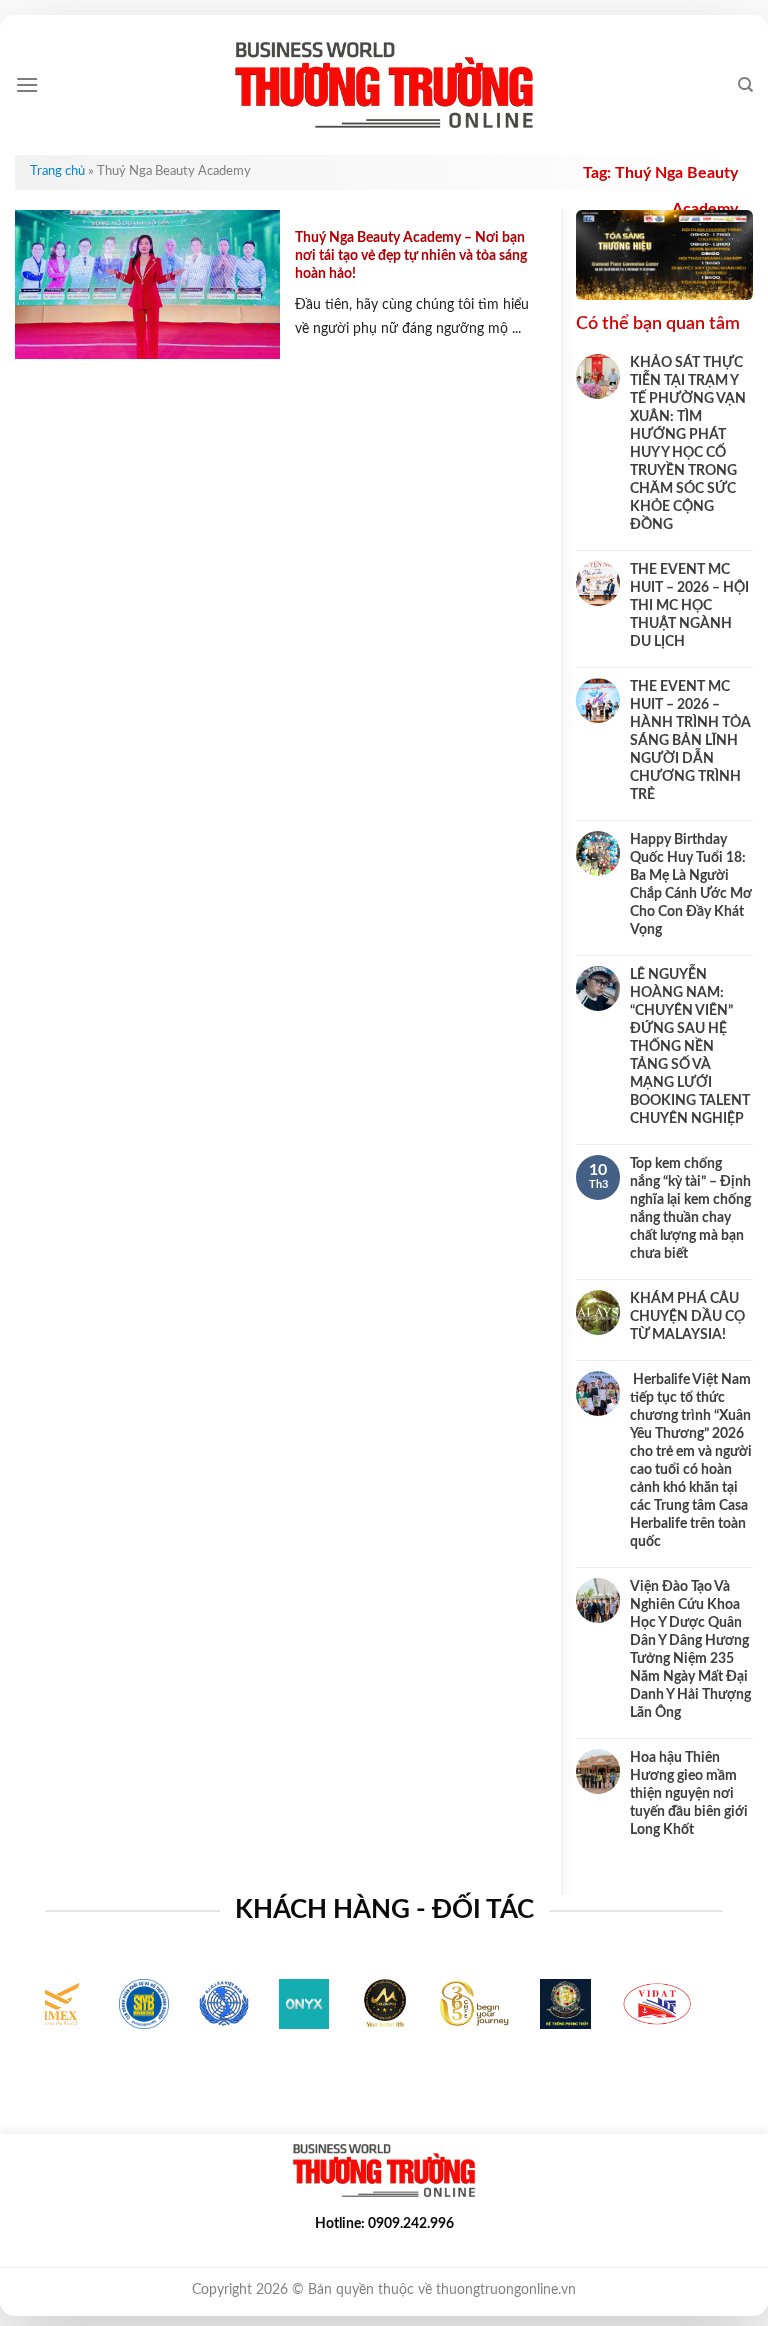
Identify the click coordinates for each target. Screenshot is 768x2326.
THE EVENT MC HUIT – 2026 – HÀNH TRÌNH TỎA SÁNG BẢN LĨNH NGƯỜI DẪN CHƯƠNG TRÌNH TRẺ (690, 741)
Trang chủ (57, 171)
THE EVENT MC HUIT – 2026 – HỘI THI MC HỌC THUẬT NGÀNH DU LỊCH (689, 606)
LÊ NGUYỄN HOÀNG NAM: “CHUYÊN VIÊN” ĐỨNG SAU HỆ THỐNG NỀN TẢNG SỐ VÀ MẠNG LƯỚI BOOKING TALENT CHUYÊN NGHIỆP (690, 1047)
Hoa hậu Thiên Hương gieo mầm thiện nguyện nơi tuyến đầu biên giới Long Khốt (689, 1794)
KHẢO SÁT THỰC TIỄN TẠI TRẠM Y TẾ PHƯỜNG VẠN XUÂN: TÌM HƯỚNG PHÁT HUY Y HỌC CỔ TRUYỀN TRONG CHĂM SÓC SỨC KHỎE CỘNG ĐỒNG (688, 444)
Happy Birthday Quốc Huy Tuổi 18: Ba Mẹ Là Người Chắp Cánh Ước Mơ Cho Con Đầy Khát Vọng (691, 885)
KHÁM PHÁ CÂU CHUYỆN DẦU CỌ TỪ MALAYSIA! (687, 1317)
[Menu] (27, 84)
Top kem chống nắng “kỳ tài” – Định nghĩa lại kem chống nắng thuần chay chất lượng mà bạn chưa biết (690, 1209)
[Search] (745, 85)
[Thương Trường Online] (384, 85)
